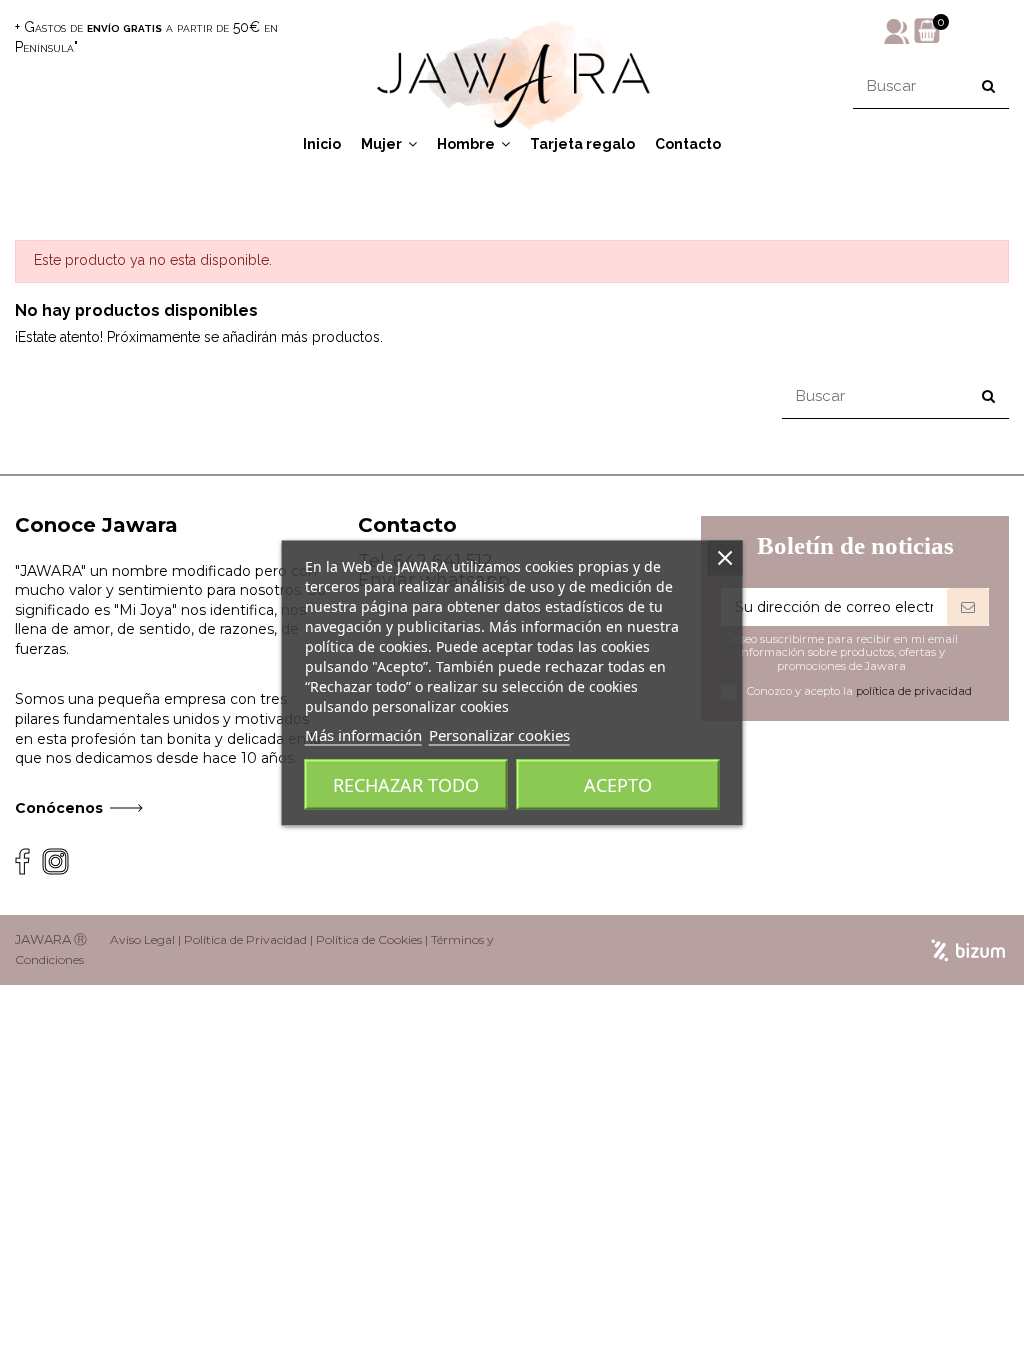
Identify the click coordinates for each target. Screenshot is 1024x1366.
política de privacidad (914, 691)
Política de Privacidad (245, 939)
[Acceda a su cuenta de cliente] (897, 30)
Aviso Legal (142, 939)
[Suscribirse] (968, 607)
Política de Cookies (369, 939)
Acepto (618, 785)
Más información (363, 735)
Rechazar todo (406, 785)
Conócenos (59, 808)
